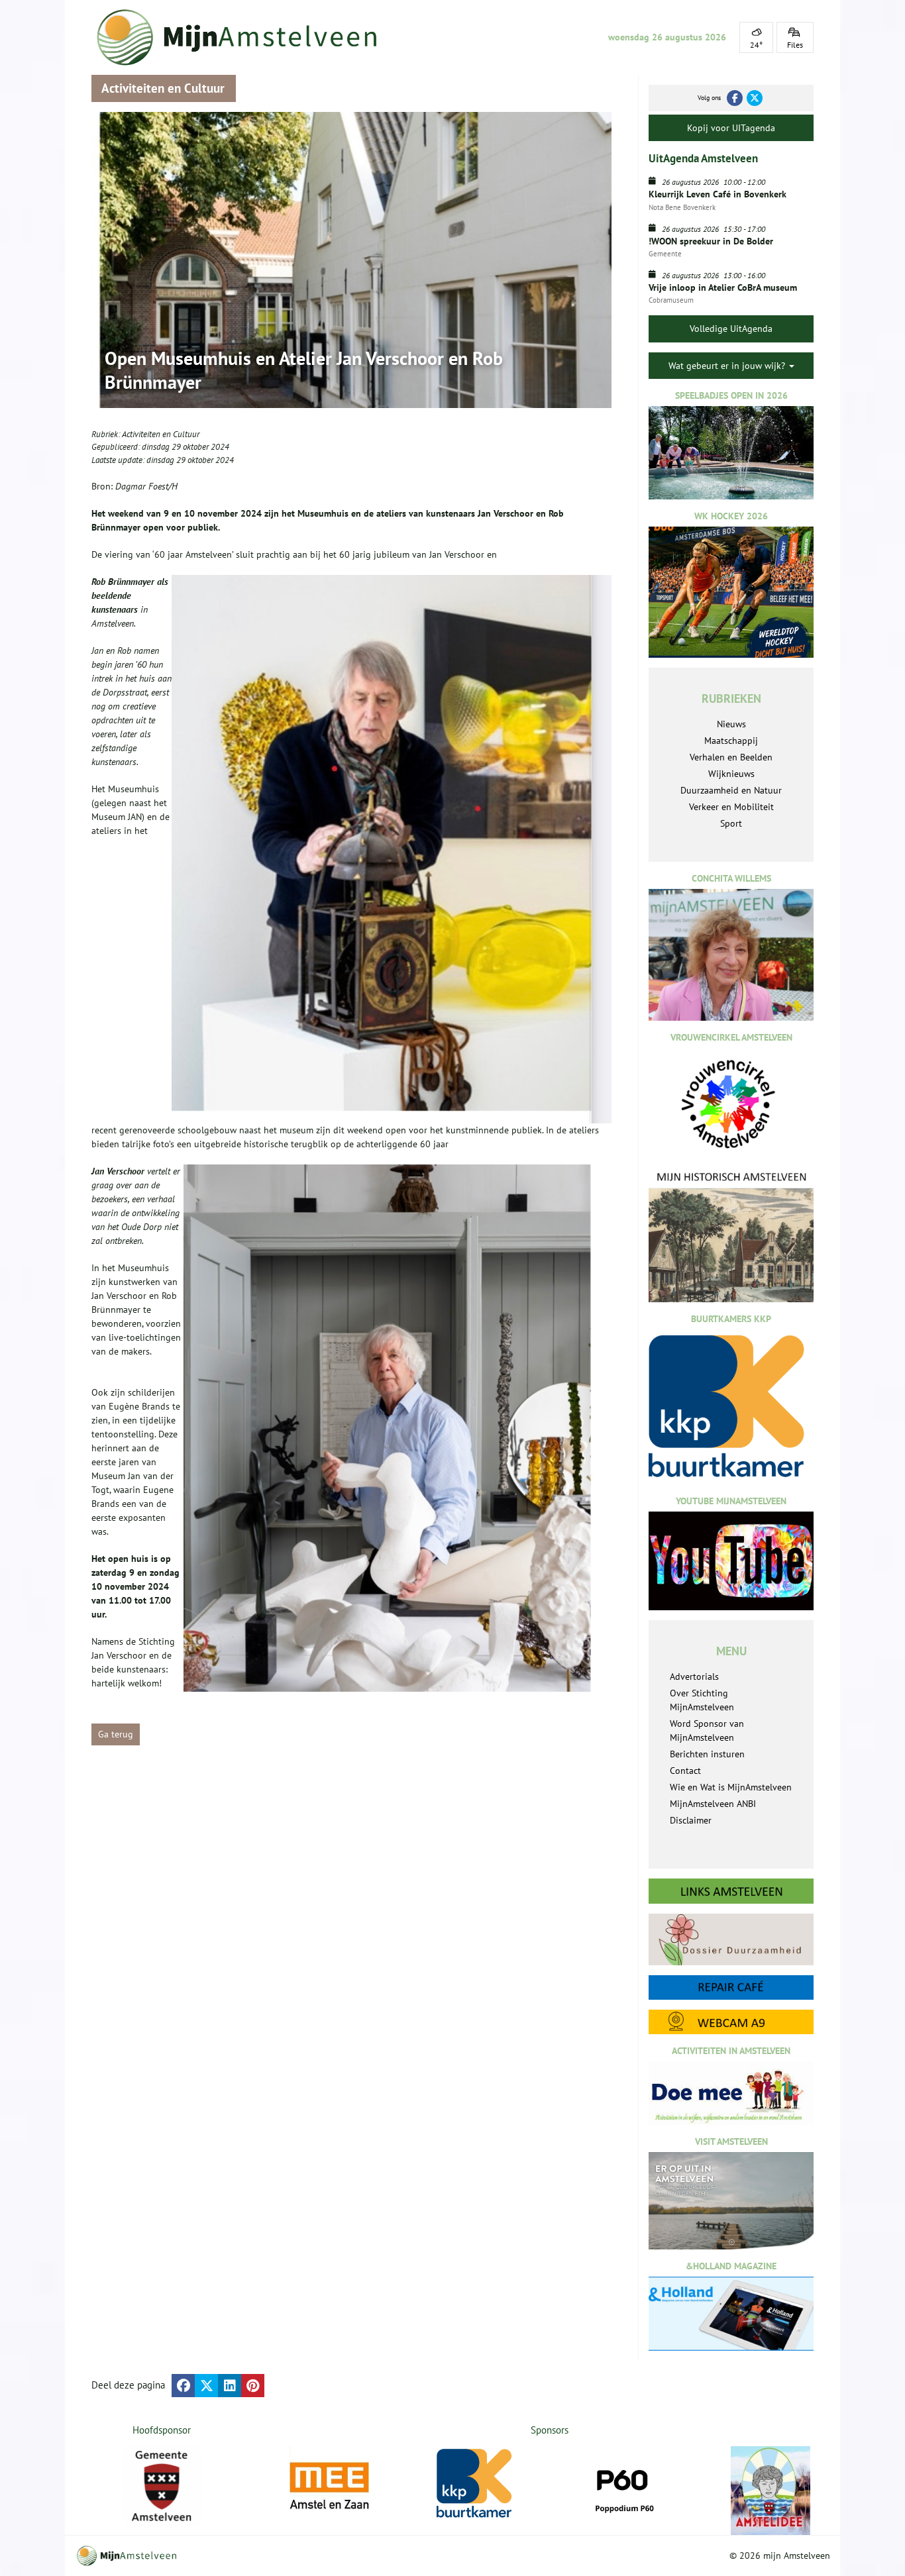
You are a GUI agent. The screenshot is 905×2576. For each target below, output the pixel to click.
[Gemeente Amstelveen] (162, 2486)
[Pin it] (253, 2386)
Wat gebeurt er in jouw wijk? (728, 366)
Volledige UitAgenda (731, 329)
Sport (731, 823)
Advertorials (694, 1676)
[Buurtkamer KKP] (476, 2484)
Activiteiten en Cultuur (161, 434)
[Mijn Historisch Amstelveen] (731, 1236)
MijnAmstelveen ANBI (713, 1804)
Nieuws (731, 724)
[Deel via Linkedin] (230, 2386)
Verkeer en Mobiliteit (731, 807)
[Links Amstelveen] (731, 1891)
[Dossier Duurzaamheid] (731, 1939)
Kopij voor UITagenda (731, 128)
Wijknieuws (731, 774)
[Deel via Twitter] (206, 2386)
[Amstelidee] (771, 2491)
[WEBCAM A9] (731, 2022)
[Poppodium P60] (623, 2486)
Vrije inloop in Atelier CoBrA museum (723, 287)
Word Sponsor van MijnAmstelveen (707, 1730)
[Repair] (731, 1987)
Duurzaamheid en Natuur (731, 790)
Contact (685, 1771)
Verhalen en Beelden (731, 757)
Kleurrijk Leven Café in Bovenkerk (718, 194)
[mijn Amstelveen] (245, 37)
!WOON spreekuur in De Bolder (711, 241)
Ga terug (116, 1734)
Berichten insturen (707, 1754)
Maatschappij (731, 741)
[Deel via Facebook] (183, 2386)
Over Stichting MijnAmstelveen (702, 1700)
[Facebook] (735, 98)
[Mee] (329, 2486)
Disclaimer (691, 1820)
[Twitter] (755, 98)
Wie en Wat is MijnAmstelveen (731, 1787)
